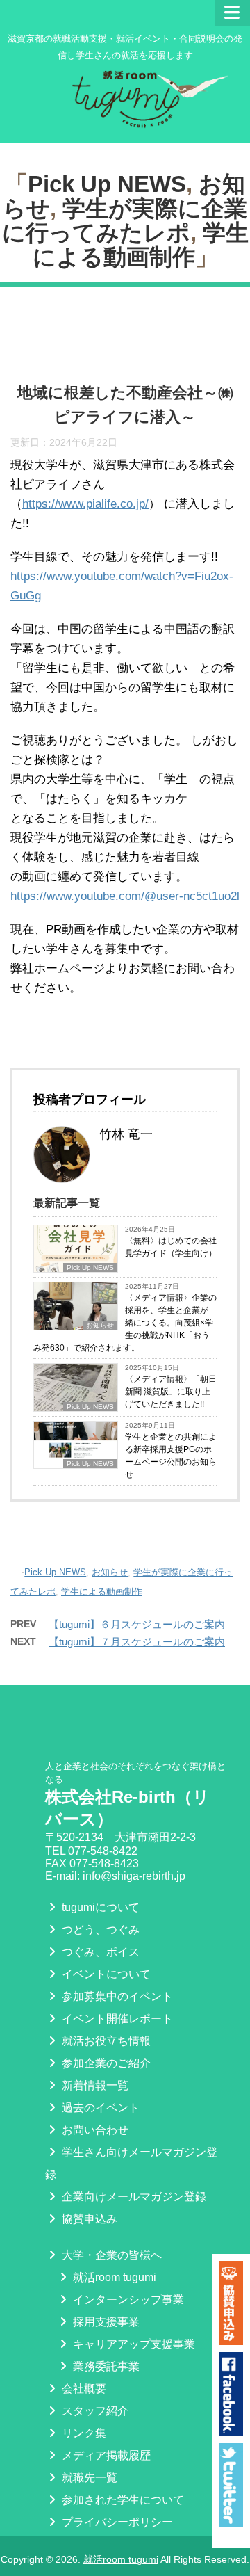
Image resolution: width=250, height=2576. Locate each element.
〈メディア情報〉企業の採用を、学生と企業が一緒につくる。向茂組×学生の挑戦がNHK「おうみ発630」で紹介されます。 (125, 1323)
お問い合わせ (94, 2130)
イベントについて (105, 1974)
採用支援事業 (105, 2322)
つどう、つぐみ (99, 1930)
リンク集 (83, 2433)
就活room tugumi (113, 2277)
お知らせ (110, 1572)
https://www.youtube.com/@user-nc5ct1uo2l (125, 896)
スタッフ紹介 (94, 2411)
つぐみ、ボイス (99, 1952)
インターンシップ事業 (127, 2300)
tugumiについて (99, 1907)
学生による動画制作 (141, 245)
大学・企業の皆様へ (110, 2255)
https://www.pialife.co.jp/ (85, 504)
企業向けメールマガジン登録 (133, 2197)
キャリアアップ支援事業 (133, 2344)
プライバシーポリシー (116, 2522)
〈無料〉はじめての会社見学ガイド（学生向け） (171, 1247)
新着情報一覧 (94, 2085)
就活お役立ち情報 (105, 2041)
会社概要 (83, 2389)
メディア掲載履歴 (105, 2455)
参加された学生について (122, 2500)
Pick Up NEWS (107, 184)
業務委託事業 (105, 2366)
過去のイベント (99, 2108)
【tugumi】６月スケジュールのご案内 (137, 1624)
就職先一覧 (88, 2478)
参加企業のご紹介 (105, 2063)
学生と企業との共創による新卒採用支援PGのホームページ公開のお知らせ (171, 1456)
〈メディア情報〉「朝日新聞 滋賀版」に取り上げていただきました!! (171, 1392)
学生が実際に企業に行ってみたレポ (125, 220)
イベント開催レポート (116, 2019)
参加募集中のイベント (116, 1996)
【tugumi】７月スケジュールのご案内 (137, 1642)
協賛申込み (88, 2219)
